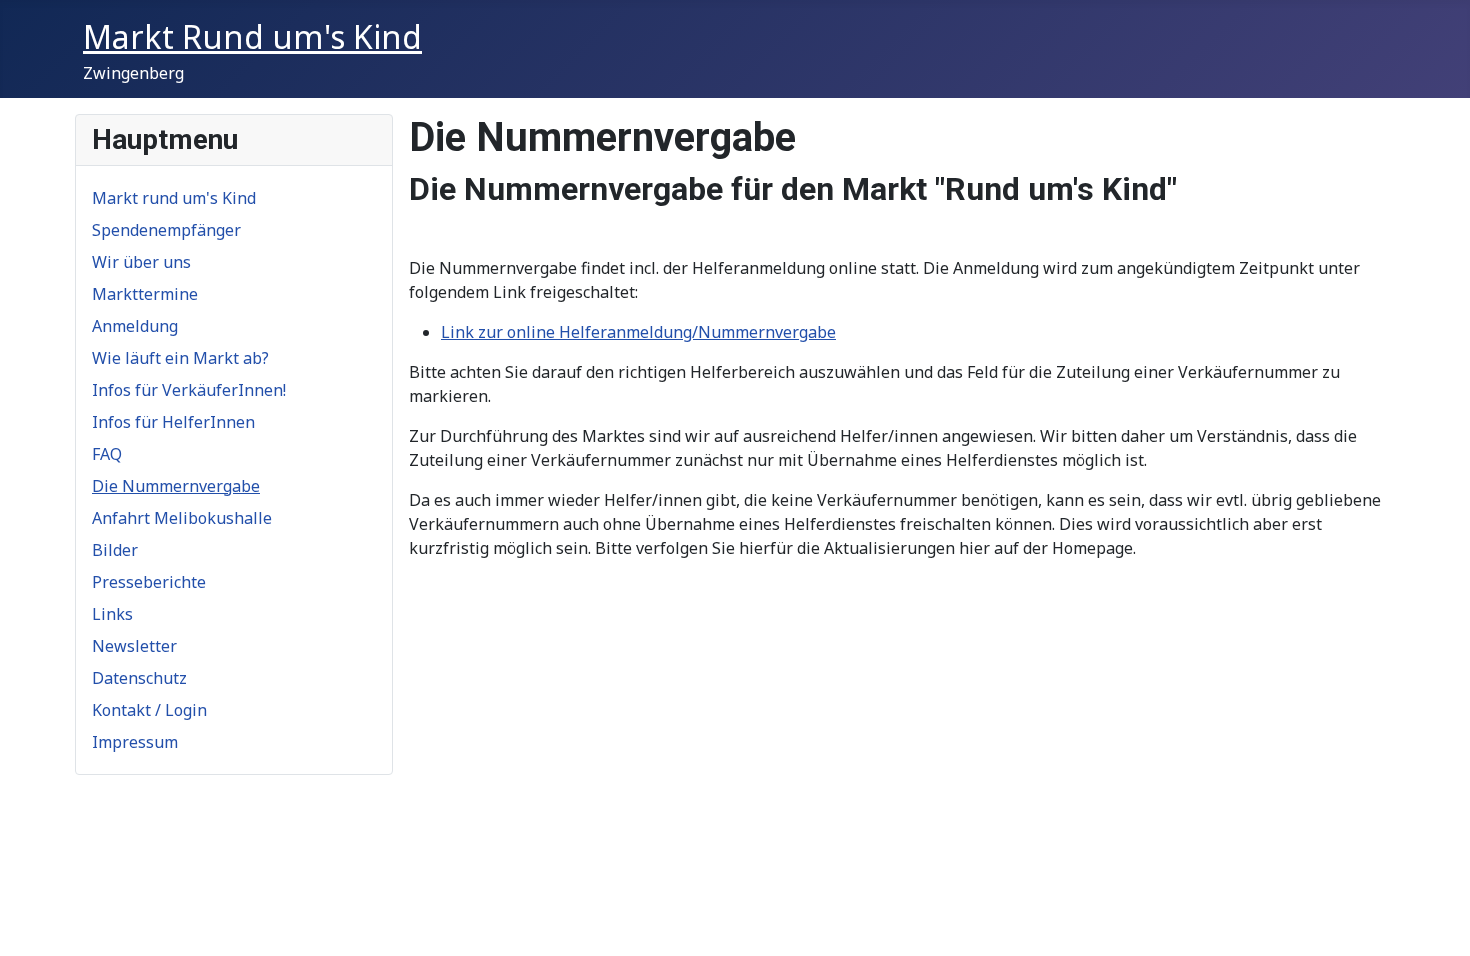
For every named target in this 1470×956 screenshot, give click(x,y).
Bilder (115, 550)
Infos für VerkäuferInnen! (189, 390)
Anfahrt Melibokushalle (182, 518)
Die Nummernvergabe (176, 486)
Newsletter (134, 646)
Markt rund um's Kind (174, 198)
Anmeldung (135, 326)
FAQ (107, 454)
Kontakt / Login (149, 710)
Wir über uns (141, 262)
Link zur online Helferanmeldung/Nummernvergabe (638, 332)
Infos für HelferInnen (173, 422)
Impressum (135, 742)
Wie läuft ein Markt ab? (180, 358)
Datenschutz (139, 678)
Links (112, 614)
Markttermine (145, 294)
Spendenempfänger (166, 230)
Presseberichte (149, 582)
